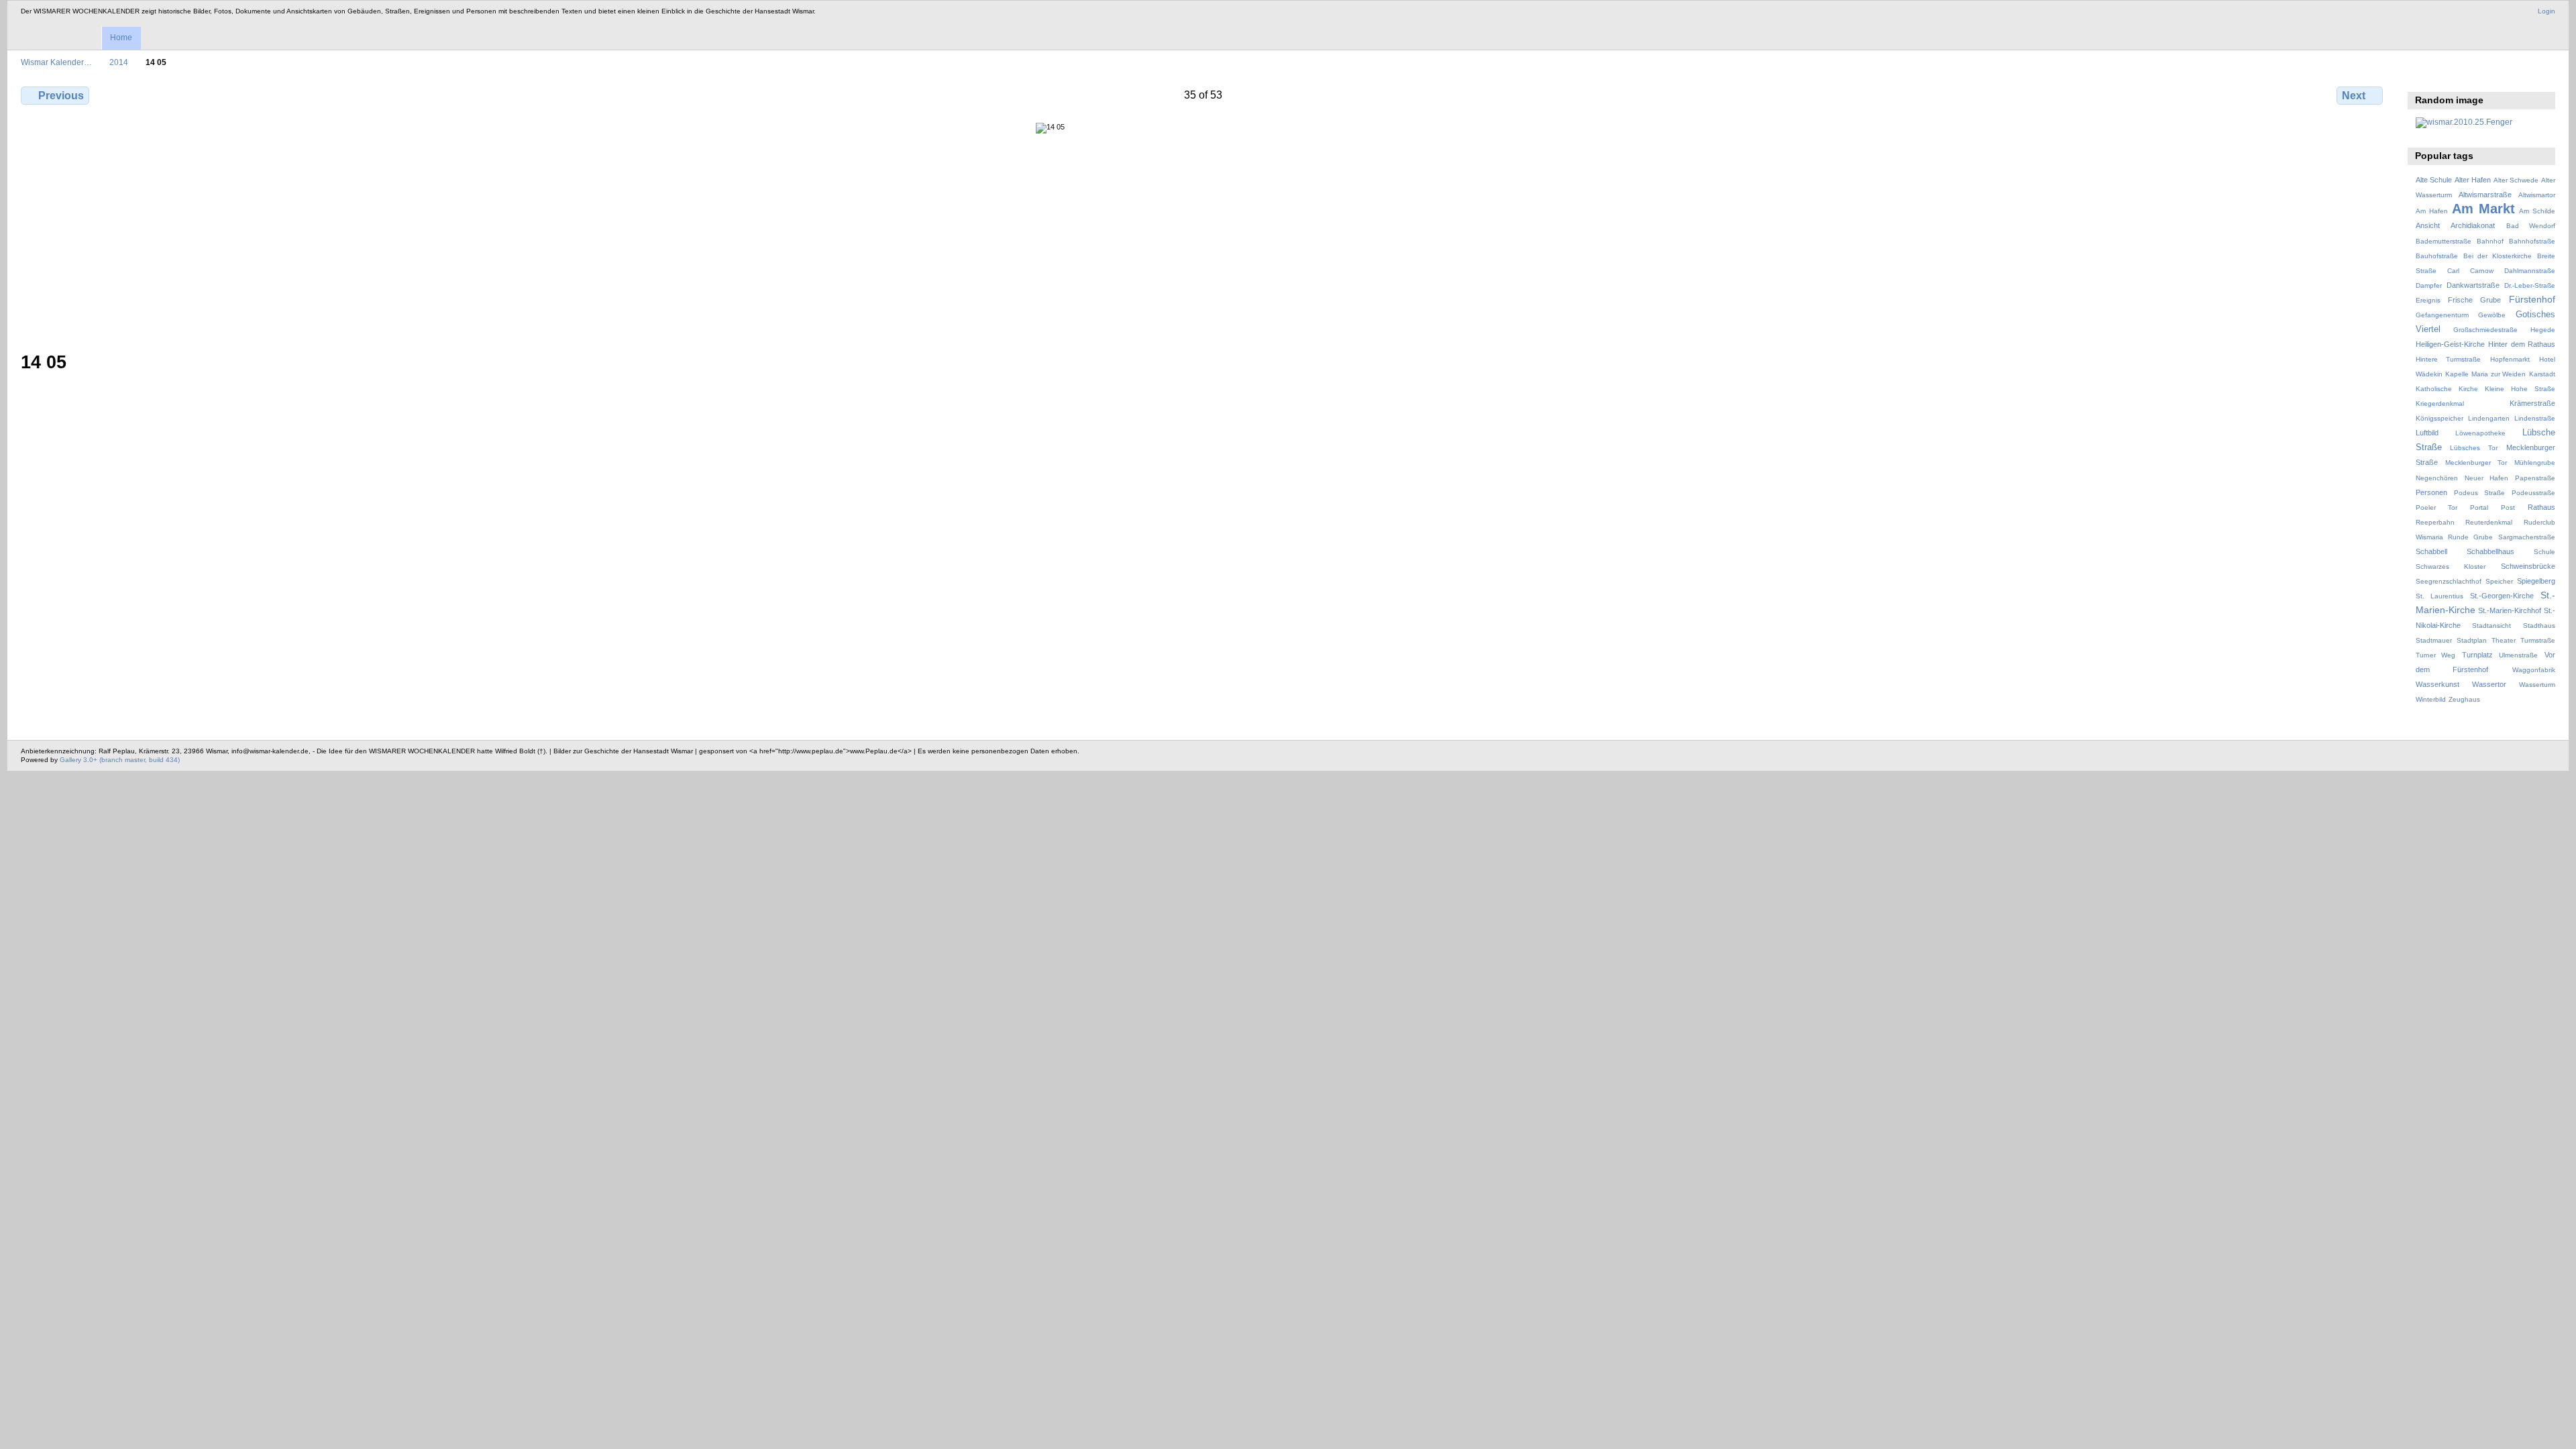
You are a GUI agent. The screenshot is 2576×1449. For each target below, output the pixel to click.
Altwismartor (2537, 195)
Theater (2504, 640)
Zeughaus (2464, 699)
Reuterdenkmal (2489, 522)
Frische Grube (2474, 300)
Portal (2479, 507)
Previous (61, 96)
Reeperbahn (2435, 522)
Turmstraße (2538, 640)
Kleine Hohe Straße (2520, 389)
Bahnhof (2490, 241)
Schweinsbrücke (2528, 566)
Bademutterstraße (2444, 241)
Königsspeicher (2439, 418)
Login (2546, 11)
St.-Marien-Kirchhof (2510, 610)
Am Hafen (2432, 211)
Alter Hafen (2473, 180)
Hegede (2543, 330)
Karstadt (2542, 374)
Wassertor (2489, 684)
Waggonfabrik (2534, 670)
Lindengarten (2489, 418)
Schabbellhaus (2490, 551)
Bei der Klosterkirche (2498, 256)
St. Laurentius (2439, 596)
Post (2508, 507)
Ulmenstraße (2518, 655)
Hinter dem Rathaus (2522, 344)
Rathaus (2541, 507)
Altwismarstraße (2485, 195)
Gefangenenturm (2442, 315)
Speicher (2499, 581)
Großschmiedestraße (2485, 330)
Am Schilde (2537, 211)
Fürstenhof (2532, 299)
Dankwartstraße (2473, 285)
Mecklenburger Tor (2476, 463)
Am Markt (2483, 209)
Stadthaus (2539, 626)
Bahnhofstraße (2532, 241)
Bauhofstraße (2437, 256)
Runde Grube (2470, 537)
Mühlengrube (2535, 463)
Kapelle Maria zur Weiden (2485, 374)
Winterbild (2431, 699)
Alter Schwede (2516, 180)
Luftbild (2427, 433)
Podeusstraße (2533, 493)
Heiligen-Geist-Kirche (2450, 344)
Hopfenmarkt (2510, 359)
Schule (2544, 552)
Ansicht (2428, 225)
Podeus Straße (2479, 493)
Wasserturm (2537, 685)
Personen (2431, 492)
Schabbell (2431, 551)
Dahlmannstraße (2530, 271)
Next (2354, 96)
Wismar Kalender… (56, 62)
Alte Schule (2434, 180)
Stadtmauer (2434, 640)
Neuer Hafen (2486, 478)
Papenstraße (2535, 478)
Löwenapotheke (2480, 433)
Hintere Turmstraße (2449, 359)
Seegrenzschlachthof (2449, 581)
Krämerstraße (2532, 403)
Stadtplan (2472, 640)
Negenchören (2437, 478)
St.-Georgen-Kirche (2502, 596)
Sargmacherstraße (2527, 537)
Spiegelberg (2536, 581)
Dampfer (2429, 285)
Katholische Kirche (2447, 389)
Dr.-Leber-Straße (2530, 285)
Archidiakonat (2473, 225)
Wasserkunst (2437, 684)
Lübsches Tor (2474, 448)
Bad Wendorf (2531, 226)
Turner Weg (2436, 655)
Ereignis (2428, 300)
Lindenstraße (2535, 418)
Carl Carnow (2470, 271)
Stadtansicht (2491, 626)
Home (121, 38)
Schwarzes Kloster (2451, 567)
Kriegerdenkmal (2440, 404)
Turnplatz (2477, 655)
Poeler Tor (2436, 507)
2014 (119, 62)
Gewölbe (2492, 315)
